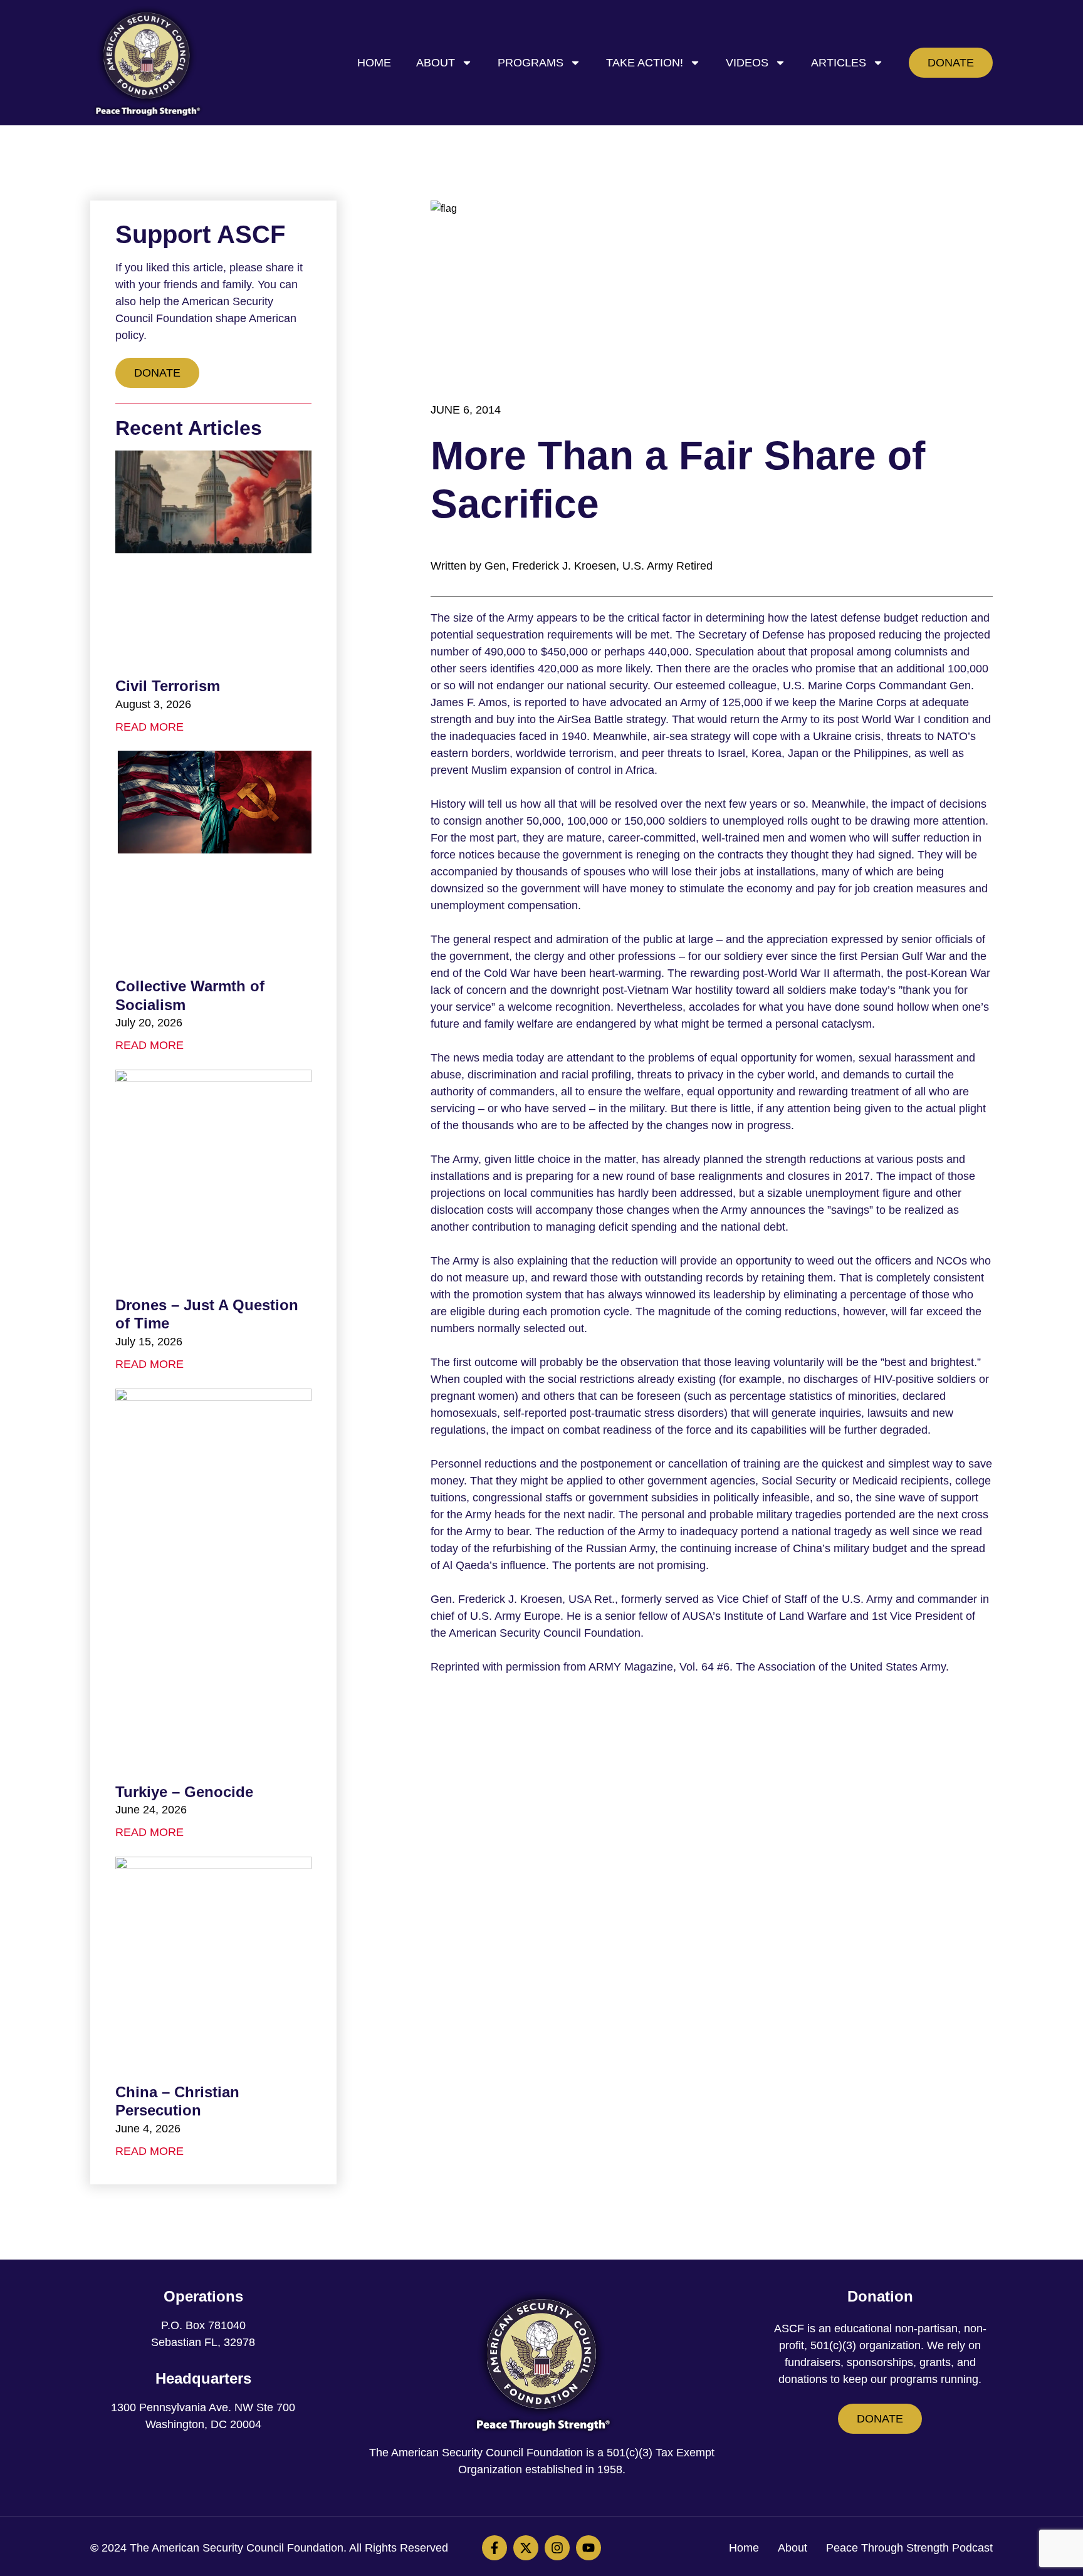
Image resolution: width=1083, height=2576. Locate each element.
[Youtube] (589, 2548)
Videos (747, 63)
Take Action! (645, 63)
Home (374, 63)
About (436, 63)
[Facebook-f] (494, 2548)
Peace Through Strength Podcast (909, 2548)
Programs (531, 63)
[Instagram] (557, 2548)
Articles (839, 63)
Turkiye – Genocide (184, 1792)
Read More (149, 727)
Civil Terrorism (168, 686)
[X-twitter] (526, 2548)
